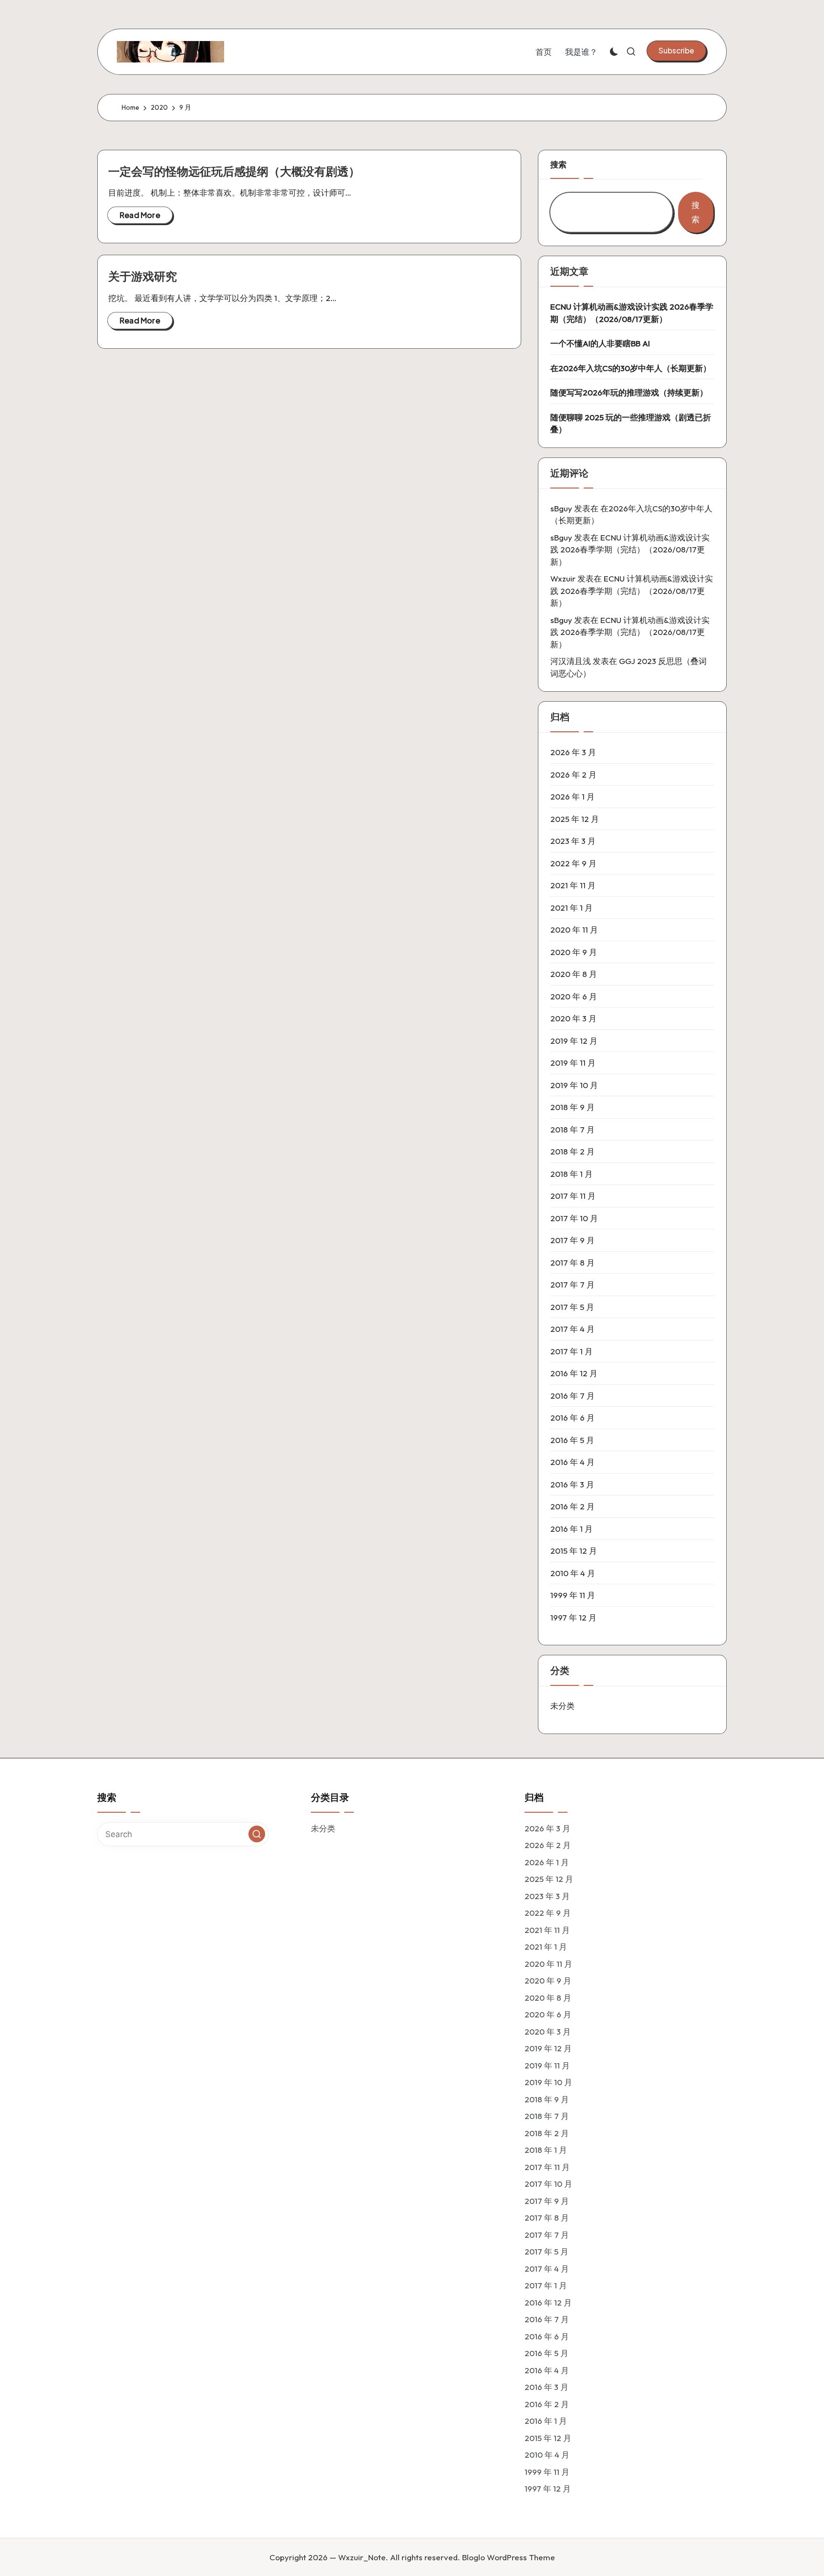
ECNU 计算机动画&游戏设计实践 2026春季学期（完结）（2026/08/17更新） (632, 313)
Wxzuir (563, 578)
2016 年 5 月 (572, 1440)
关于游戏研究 (143, 276)
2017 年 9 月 (572, 1240)
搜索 (558, 164)
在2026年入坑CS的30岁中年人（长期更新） (631, 368)
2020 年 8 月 (574, 974)
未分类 (562, 1706)
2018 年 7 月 (572, 1129)
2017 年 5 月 (572, 1307)
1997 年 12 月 (573, 1617)
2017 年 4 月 (572, 1329)
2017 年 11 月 (573, 1196)
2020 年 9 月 (574, 952)
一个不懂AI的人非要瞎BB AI (600, 343)
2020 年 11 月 (574, 930)
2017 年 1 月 (572, 1351)
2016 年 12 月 (574, 1373)
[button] (676, 51)
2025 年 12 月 (575, 819)
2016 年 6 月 (572, 1418)
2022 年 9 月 (573, 863)
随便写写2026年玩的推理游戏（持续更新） (629, 392)
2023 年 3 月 (573, 841)
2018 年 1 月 (572, 1174)
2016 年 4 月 (572, 1462)
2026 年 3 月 (573, 752)
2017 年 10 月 (574, 1218)
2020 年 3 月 (573, 1018)
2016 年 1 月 (572, 1529)
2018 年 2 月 (572, 1151)
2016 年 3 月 (572, 1484)
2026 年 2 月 (573, 774)
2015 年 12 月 (574, 1551)
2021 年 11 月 (573, 885)
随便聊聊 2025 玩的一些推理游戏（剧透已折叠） (631, 423)
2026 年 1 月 (572, 796)
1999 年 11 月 (573, 1595)
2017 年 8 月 (572, 1262)
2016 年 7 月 (572, 1396)
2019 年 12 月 (574, 1041)
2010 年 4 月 (573, 1573)
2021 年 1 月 (572, 908)
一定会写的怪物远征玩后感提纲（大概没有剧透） (234, 171)
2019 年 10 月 (574, 1085)
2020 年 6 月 (574, 996)
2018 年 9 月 (572, 1107)
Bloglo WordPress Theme (509, 2557)
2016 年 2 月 (572, 1506)
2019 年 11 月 (573, 1063)
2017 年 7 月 (572, 1284)
